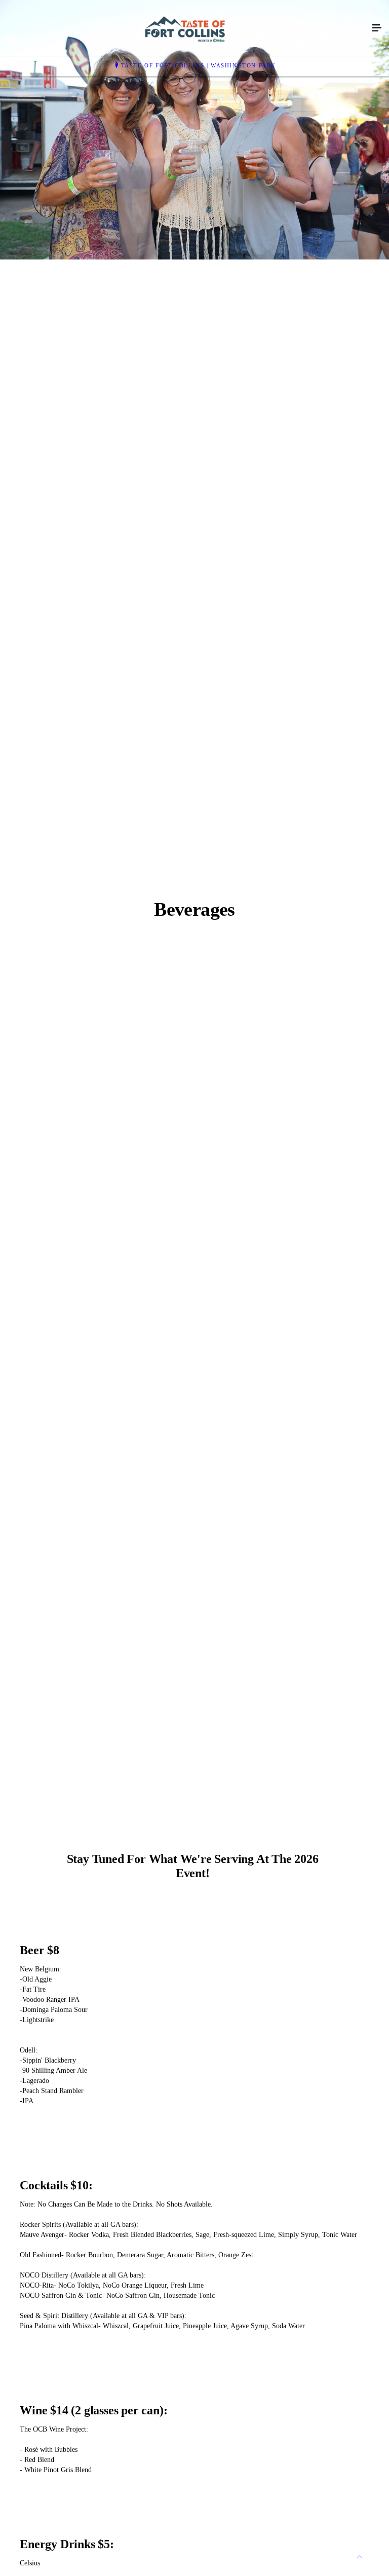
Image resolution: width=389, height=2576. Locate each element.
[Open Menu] (377, 28)
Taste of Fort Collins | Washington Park (199, 65)
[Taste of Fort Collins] (184, 28)
